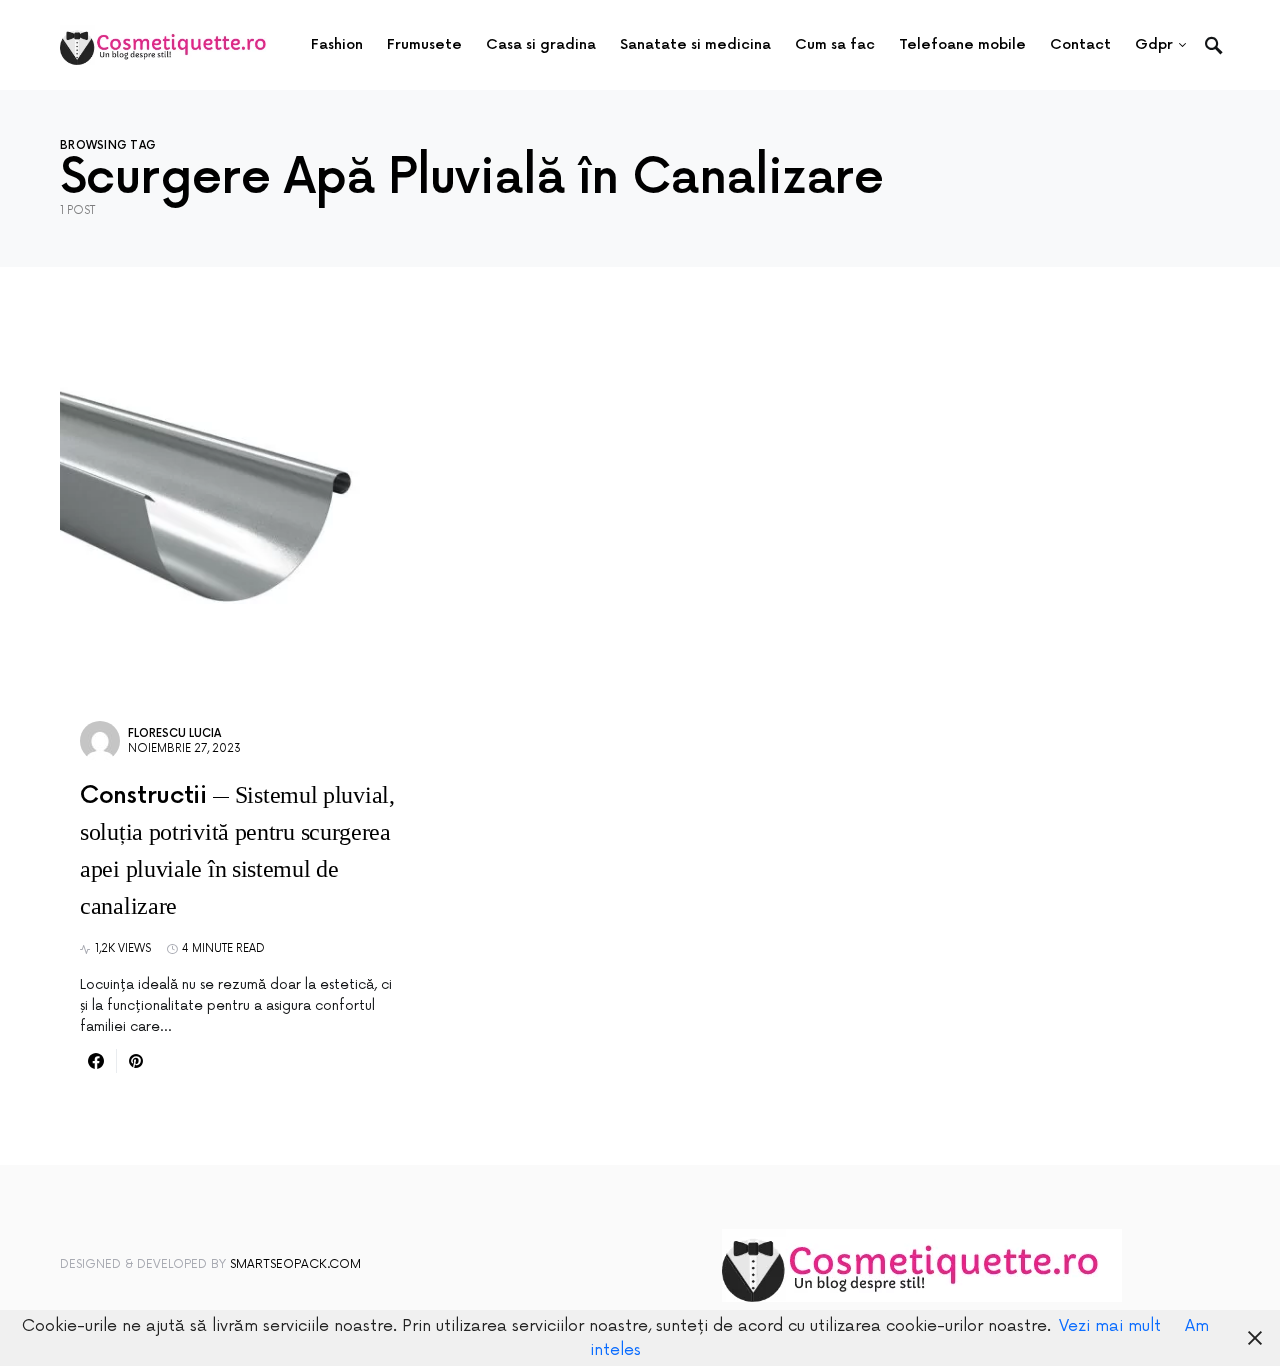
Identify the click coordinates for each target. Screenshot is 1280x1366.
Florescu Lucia (174, 733)
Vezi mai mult (1110, 1326)
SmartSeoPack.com (295, 1264)
